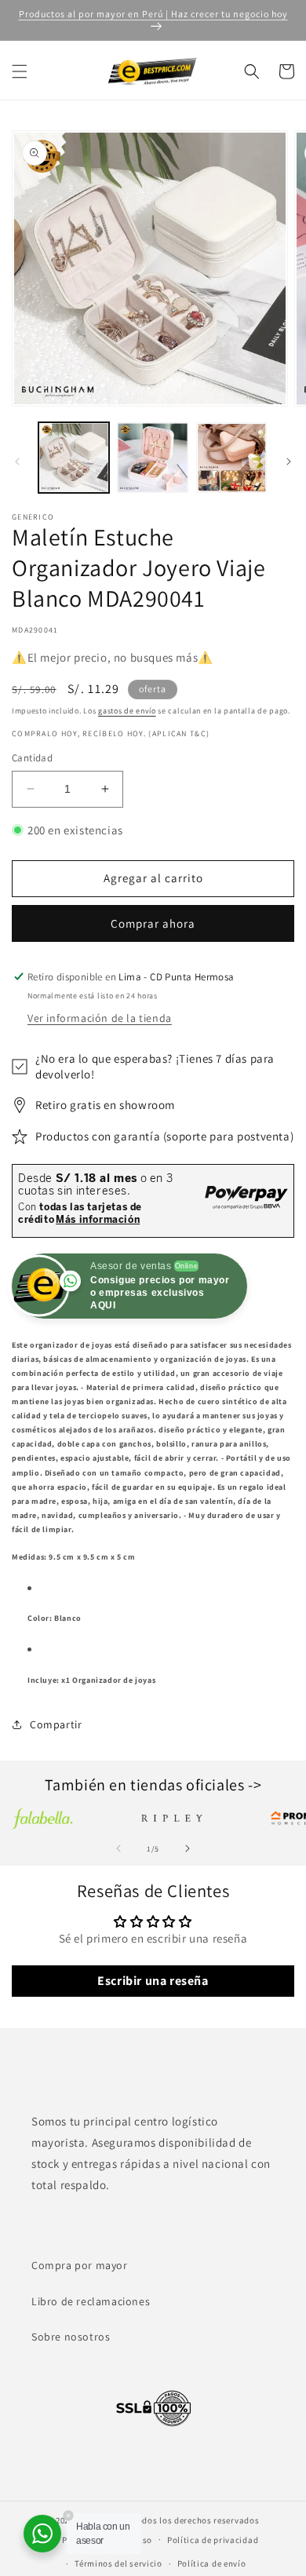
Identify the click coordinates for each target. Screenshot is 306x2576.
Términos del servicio (118, 2563)
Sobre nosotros (71, 2337)
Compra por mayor (80, 2265)
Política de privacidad (213, 2540)
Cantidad (32, 758)
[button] (20, 71)
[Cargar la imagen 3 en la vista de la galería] (231, 458)
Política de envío (212, 2563)
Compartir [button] (56, 1724)
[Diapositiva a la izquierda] (17, 462)
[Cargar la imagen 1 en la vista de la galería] (74, 458)
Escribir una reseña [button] (153, 1981)
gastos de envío (127, 711)
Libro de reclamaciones (91, 2301)
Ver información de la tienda (100, 1018)
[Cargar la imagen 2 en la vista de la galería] (152, 458)
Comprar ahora (153, 923)
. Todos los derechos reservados (194, 2520)
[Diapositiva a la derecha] (289, 462)
